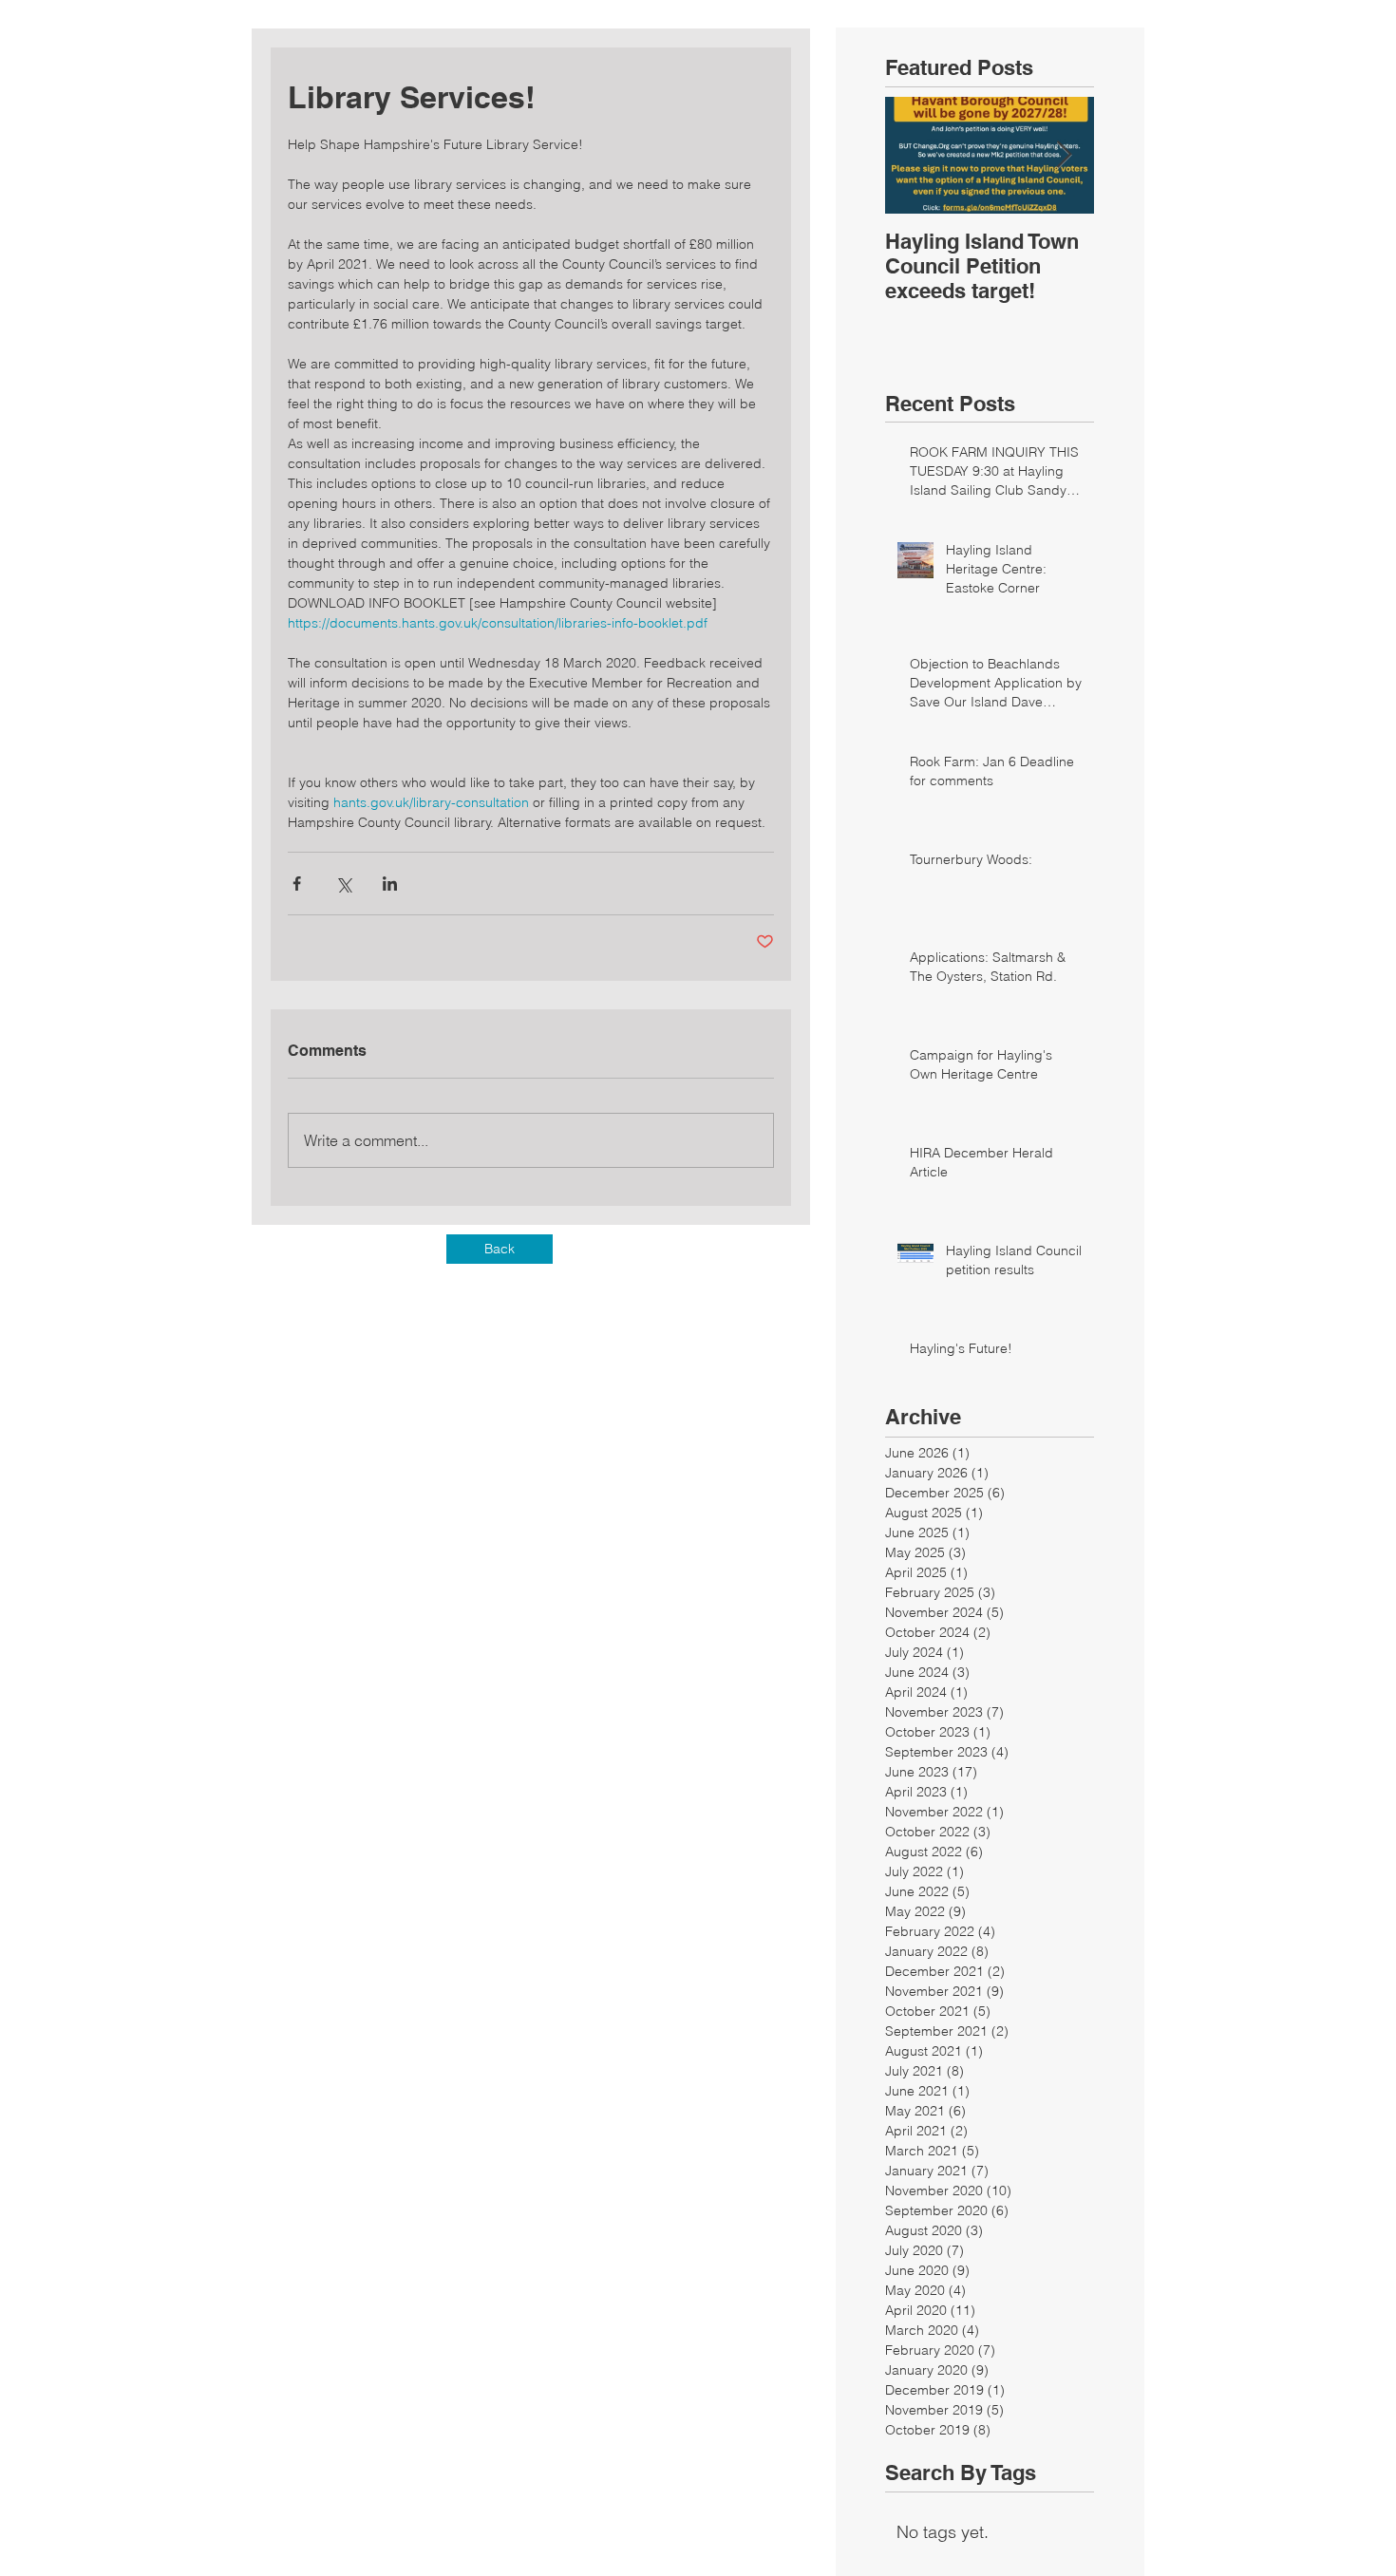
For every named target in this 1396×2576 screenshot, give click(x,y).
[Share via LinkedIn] (390, 884)
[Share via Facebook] (297, 884)
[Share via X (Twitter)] (343, 884)
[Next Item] (1064, 155)
